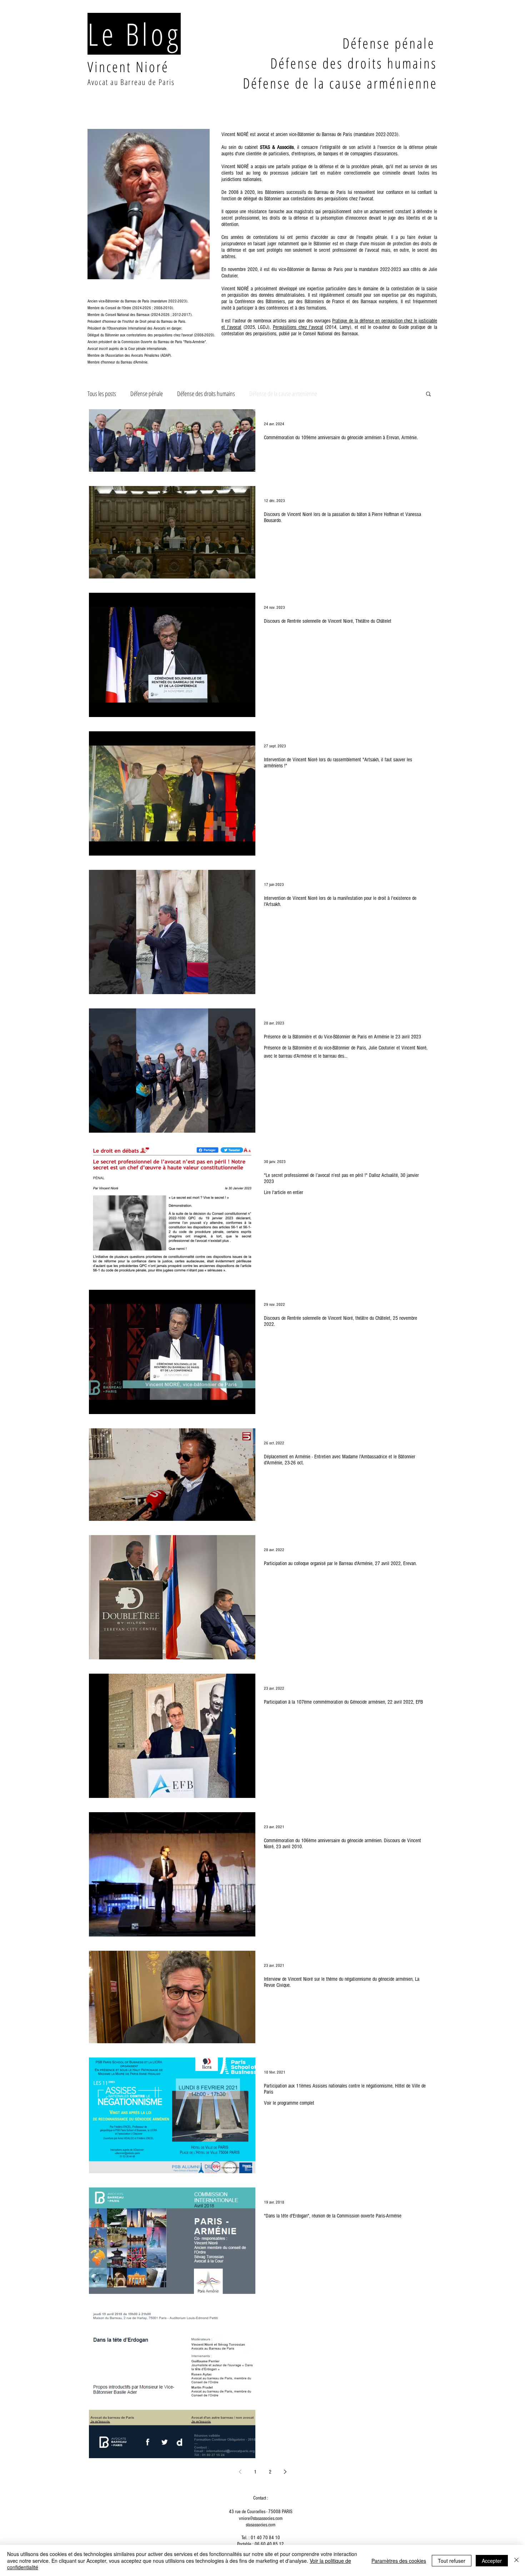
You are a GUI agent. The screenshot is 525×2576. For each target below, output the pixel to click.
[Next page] (285, 2472)
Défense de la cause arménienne (283, 394)
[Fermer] (516, 2560)
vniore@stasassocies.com (261, 2519)
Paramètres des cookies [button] (399, 2561)
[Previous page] (240, 2472)
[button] (428, 394)
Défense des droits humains (206, 394)
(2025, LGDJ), (257, 327)
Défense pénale (147, 394)
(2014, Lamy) (337, 327)
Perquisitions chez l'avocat (298, 327)
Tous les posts (102, 394)
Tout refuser (452, 2561)
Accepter (492, 2561)
